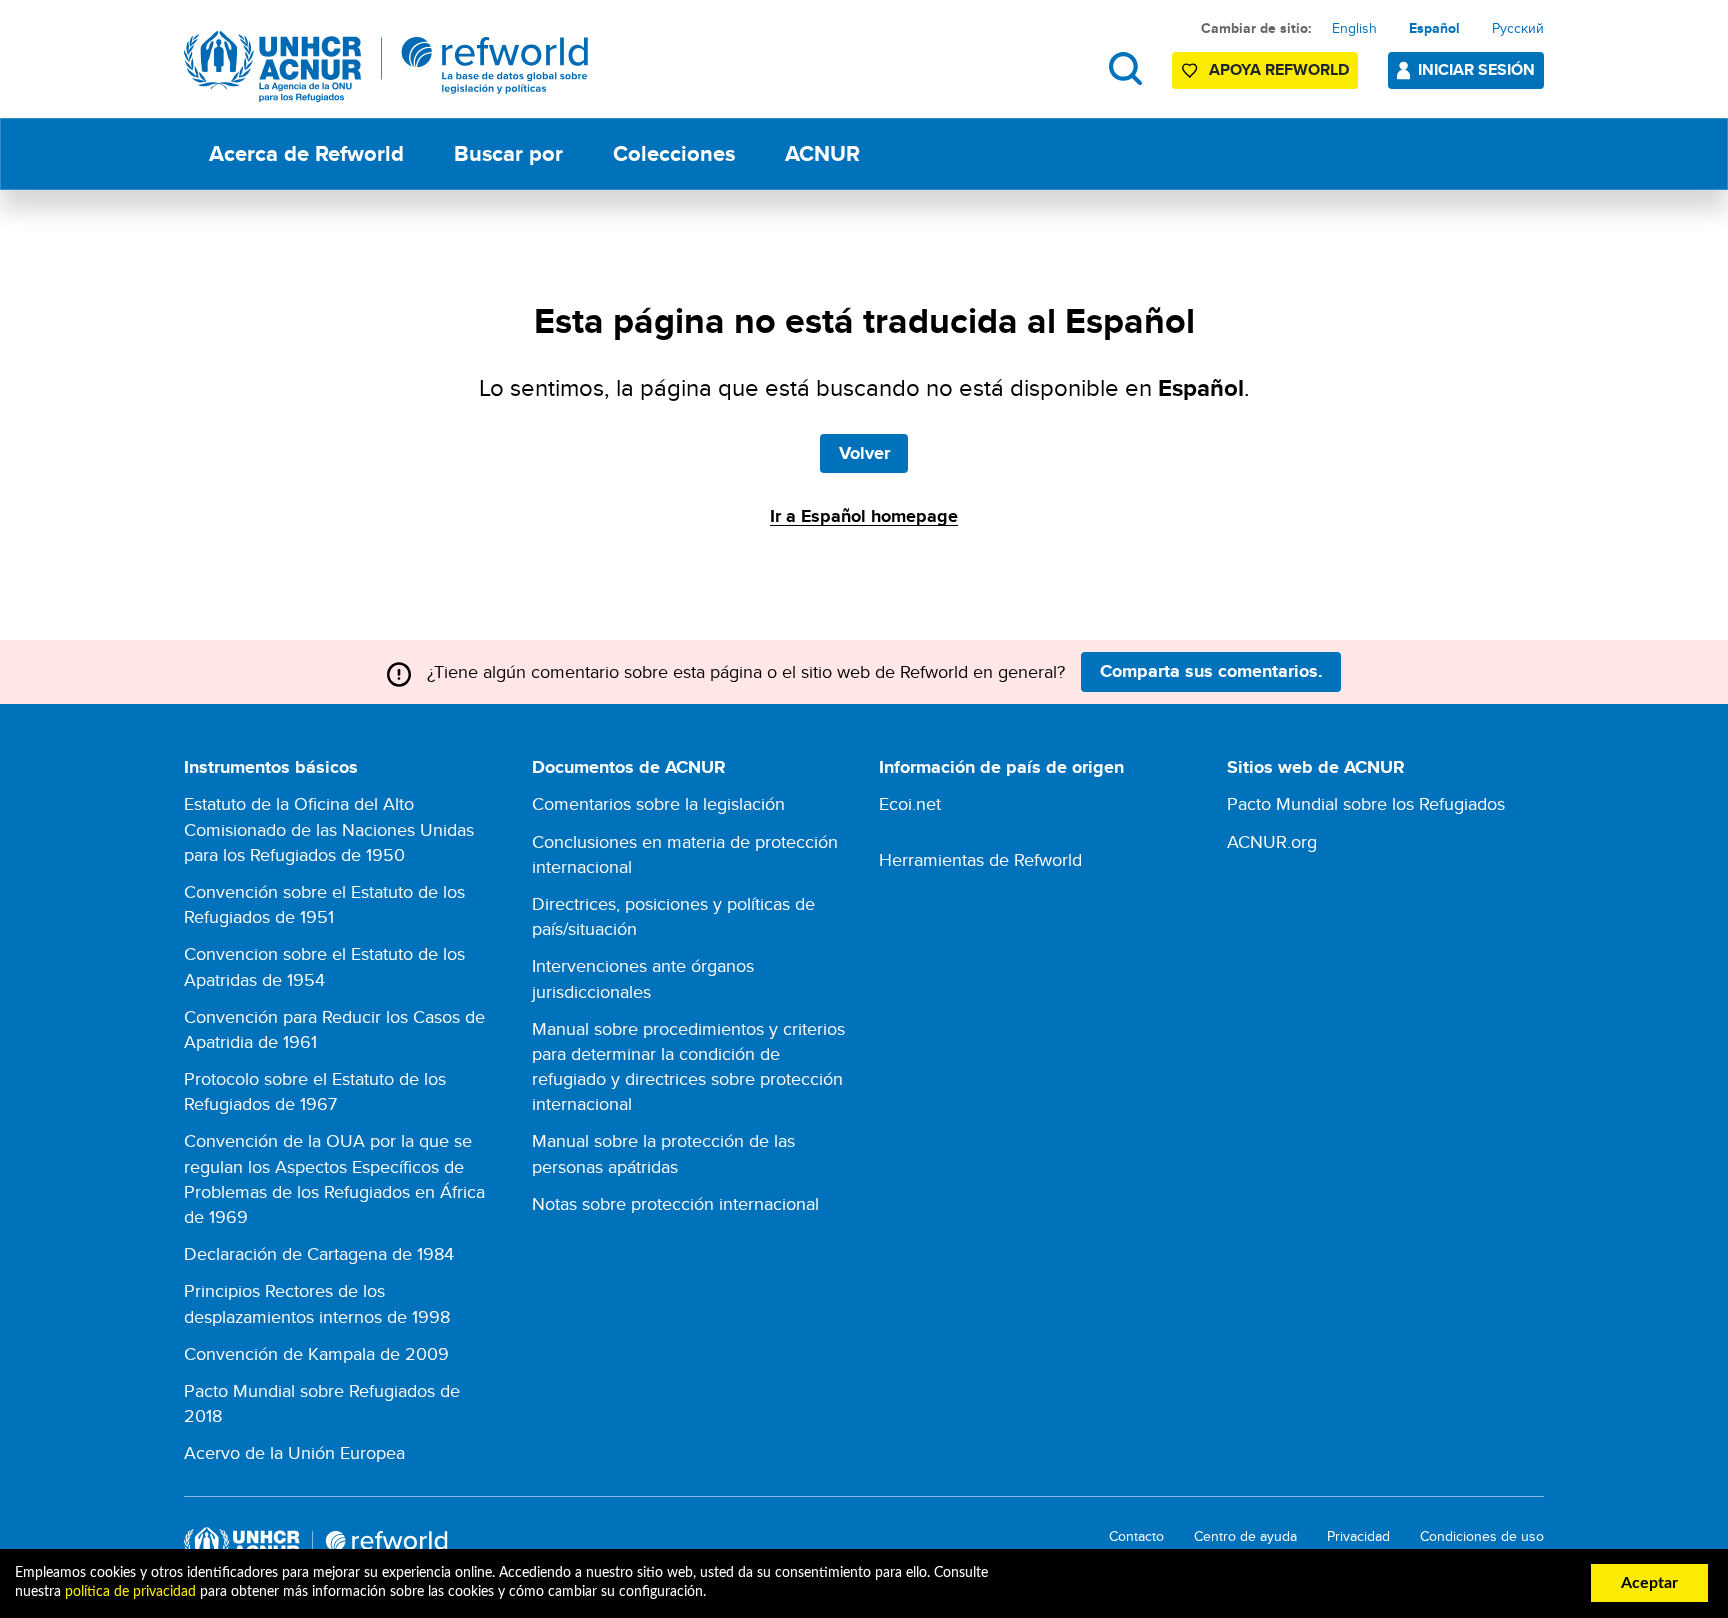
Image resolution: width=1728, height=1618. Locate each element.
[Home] (386, 66)
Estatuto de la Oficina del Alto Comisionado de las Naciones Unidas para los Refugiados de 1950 (329, 828)
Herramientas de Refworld (980, 859)
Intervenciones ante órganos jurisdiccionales (643, 978)
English (1354, 28)
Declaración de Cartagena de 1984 (319, 1253)
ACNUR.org (1272, 841)
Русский (1518, 28)
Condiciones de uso (1482, 1536)
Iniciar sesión (1476, 69)
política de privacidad (130, 1592)
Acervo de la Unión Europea (294, 1452)
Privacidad (1358, 1536)
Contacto (1136, 1536)
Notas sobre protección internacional (675, 1203)
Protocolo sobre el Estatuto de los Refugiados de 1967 (315, 1091)
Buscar (1125, 68)
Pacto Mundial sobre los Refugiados (1366, 803)
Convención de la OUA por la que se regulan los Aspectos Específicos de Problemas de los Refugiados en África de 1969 (334, 1178)
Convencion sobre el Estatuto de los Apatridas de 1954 (324, 966)
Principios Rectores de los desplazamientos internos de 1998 (317, 1303)
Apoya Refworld (1279, 69)
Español (1434, 28)
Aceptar (1649, 1583)
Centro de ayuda (1245, 1536)
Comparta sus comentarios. (1211, 671)
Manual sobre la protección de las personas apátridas (663, 1153)
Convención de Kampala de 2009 (316, 1353)
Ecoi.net (910, 803)
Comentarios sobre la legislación (658, 803)
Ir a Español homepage (864, 516)
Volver (864, 453)
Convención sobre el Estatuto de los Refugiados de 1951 (324, 904)
